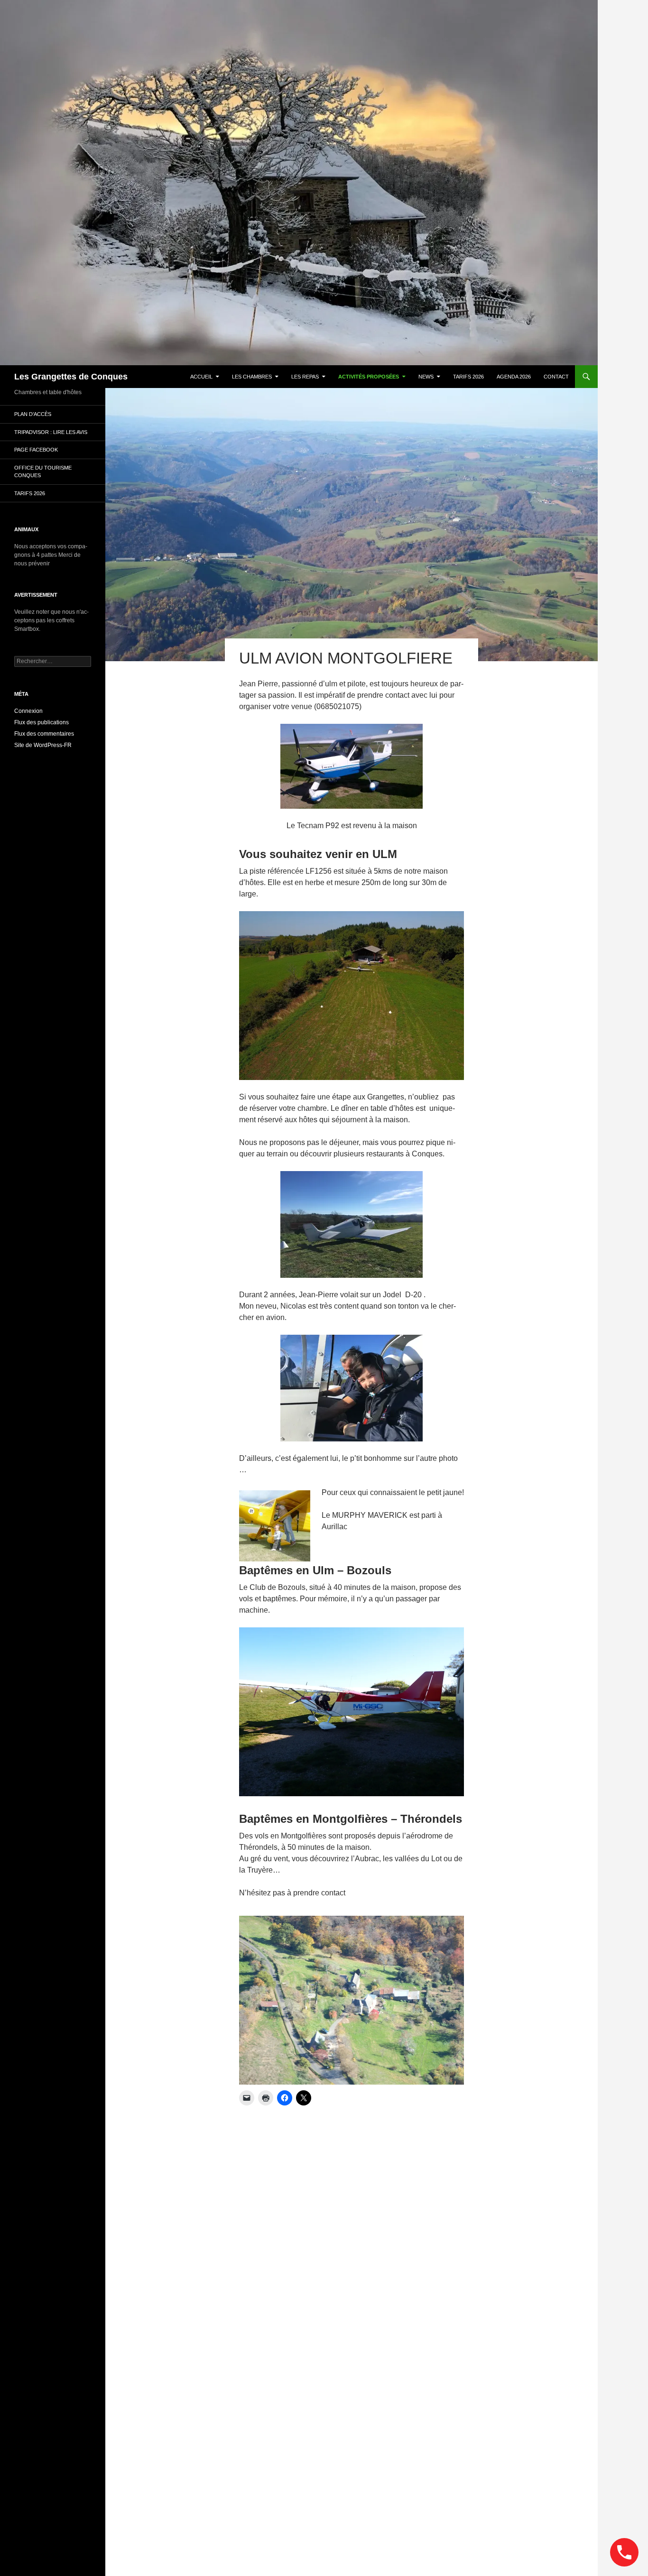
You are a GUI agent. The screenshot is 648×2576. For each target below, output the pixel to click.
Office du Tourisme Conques (43, 472)
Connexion (28, 711)
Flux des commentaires (44, 734)
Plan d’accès (33, 414)
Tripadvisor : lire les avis (51, 432)
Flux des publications (42, 722)
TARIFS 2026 (468, 377)
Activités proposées (369, 377)
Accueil (201, 377)
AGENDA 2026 (514, 377)
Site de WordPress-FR (43, 745)
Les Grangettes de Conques (71, 377)
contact (556, 377)
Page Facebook (36, 450)
